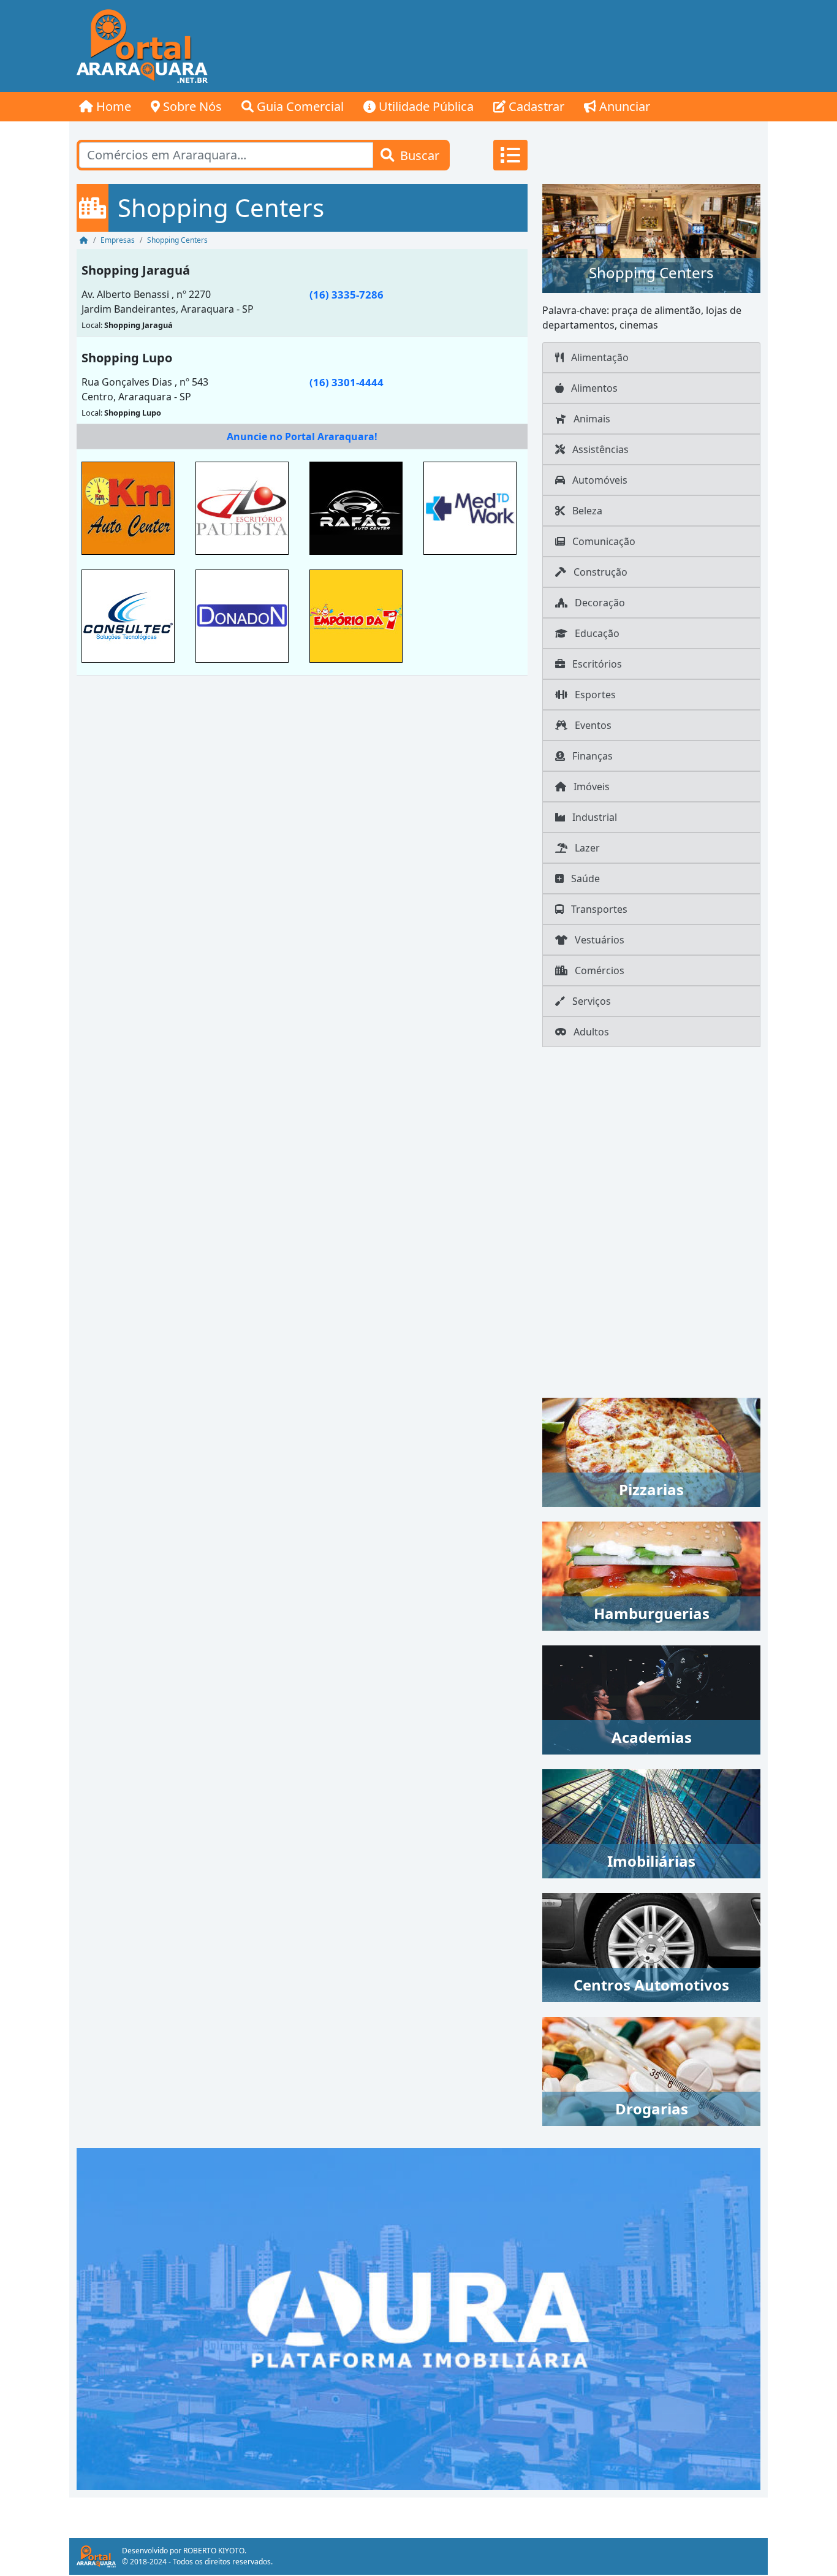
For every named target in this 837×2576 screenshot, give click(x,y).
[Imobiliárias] (651, 1823)
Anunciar (623, 106)
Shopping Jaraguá (136, 270)
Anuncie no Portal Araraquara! (302, 436)
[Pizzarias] (651, 1451)
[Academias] (651, 1699)
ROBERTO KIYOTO (214, 2551)
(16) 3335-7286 (347, 295)
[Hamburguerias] (651, 1575)
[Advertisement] (545, 46)
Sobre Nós (191, 106)
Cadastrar (535, 106)
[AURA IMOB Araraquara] (418, 2318)
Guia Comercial (299, 106)
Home (112, 106)
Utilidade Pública (425, 106)
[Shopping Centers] (651, 237)
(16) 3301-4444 (347, 382)
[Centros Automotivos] (651, 1946)
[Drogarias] (651, 2070)
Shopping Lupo (127, 358)
